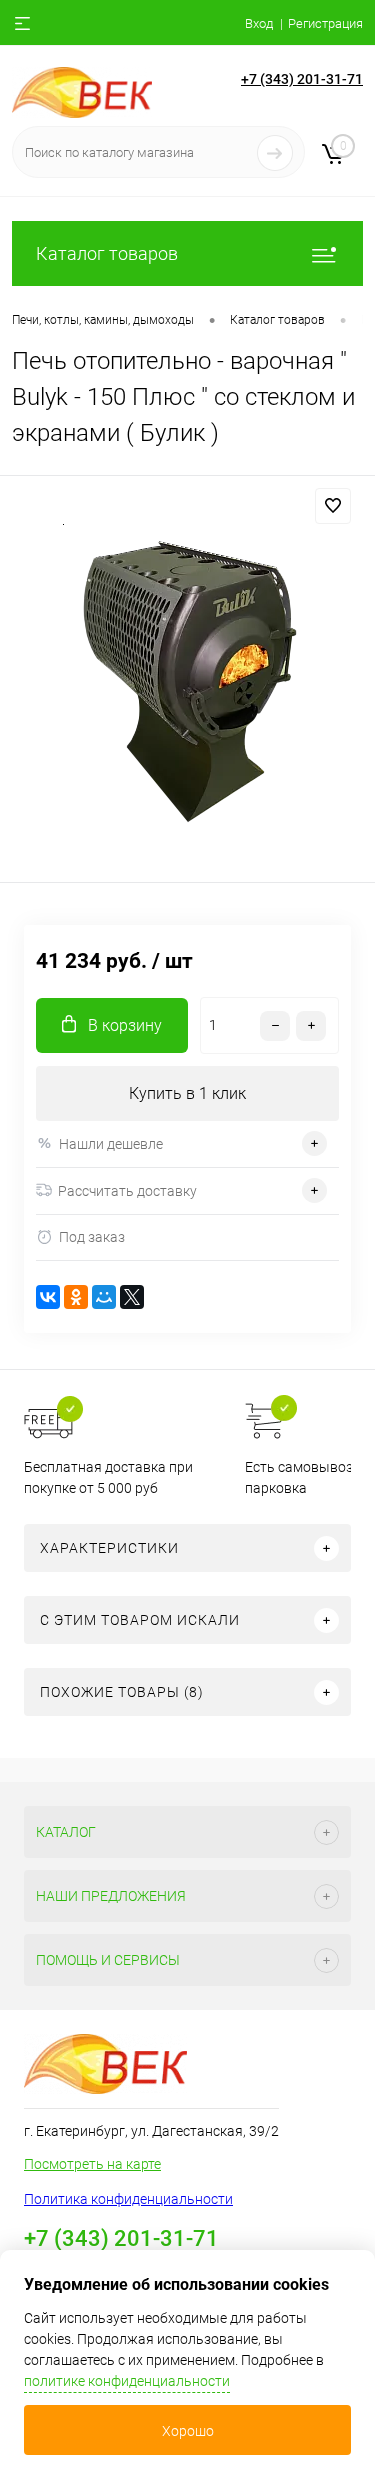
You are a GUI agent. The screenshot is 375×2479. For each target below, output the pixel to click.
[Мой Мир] (104, 1297)
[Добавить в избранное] (333, 506)
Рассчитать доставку (127, 1191)
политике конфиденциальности (127, 2381)
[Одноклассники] (76, 1297)
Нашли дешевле (111, 1144)
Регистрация (325, 23)
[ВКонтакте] (48, 1297)
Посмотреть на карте (92, 2164)
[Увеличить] (187, 682)
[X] (132, 1297)
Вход (259, 23)
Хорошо (188, 2431)
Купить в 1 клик (187, 1093)
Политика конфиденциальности (128, 2199)
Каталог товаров (107, 253)
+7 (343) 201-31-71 (302, 79)
